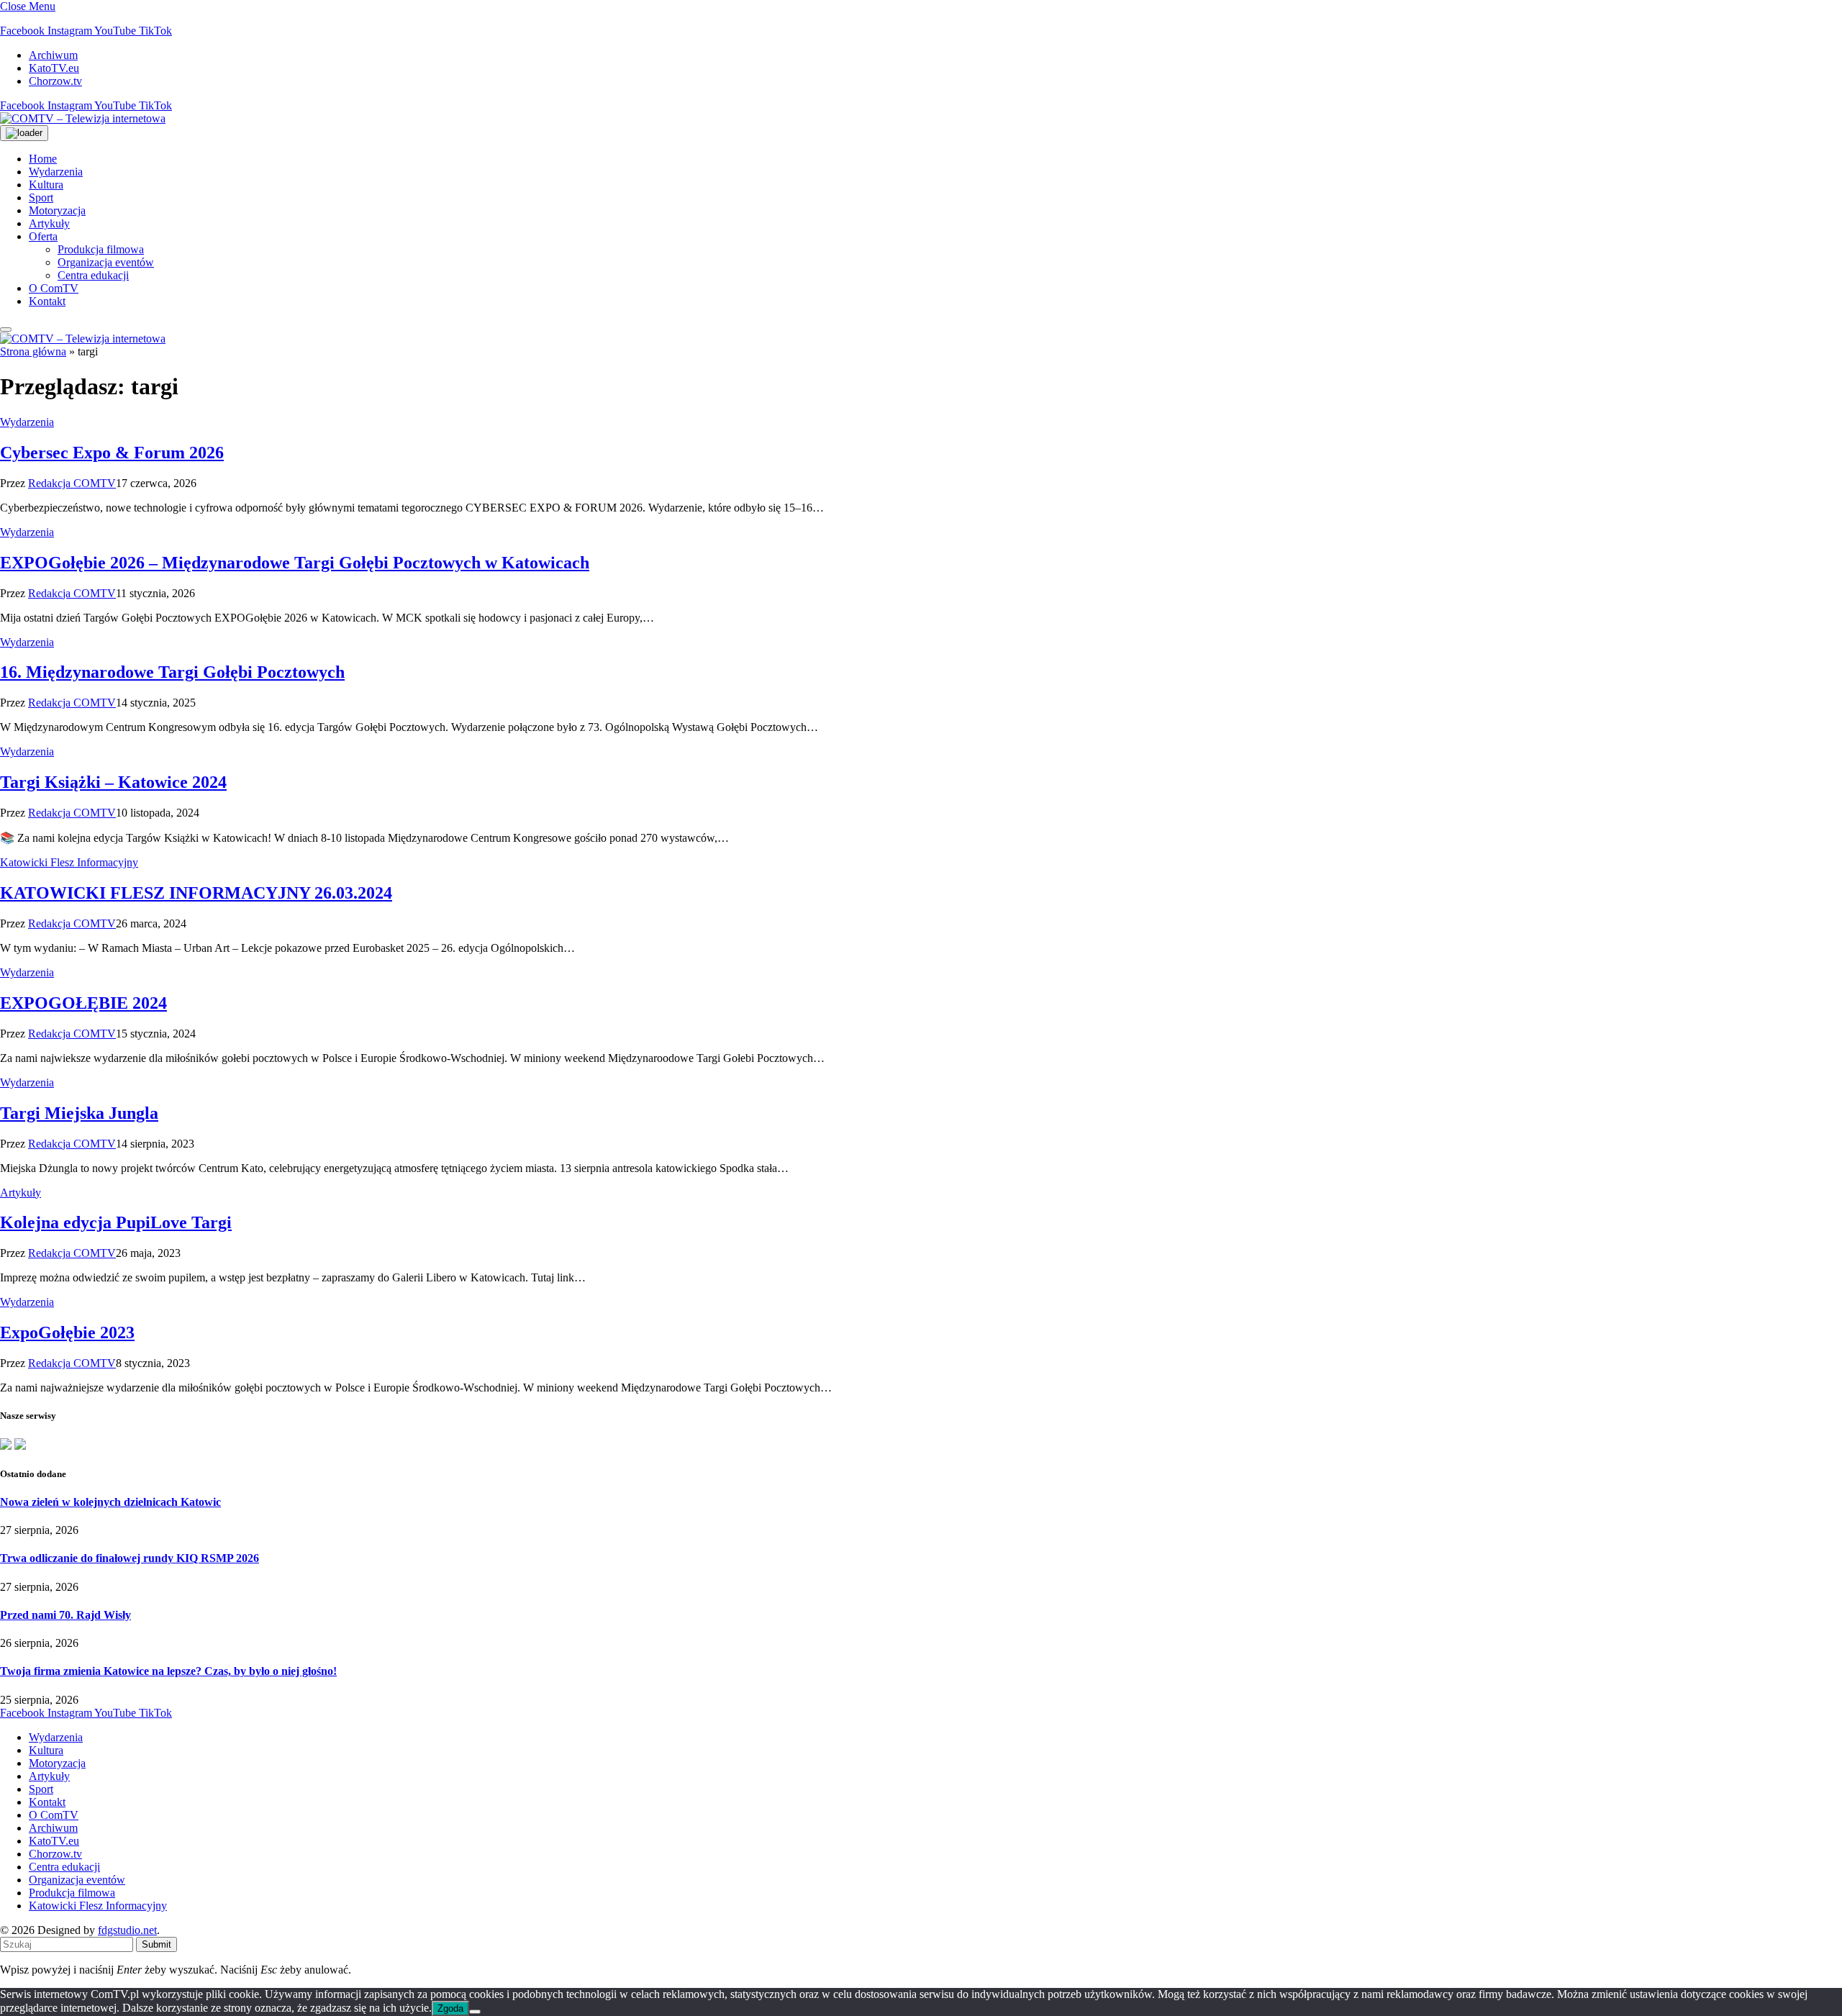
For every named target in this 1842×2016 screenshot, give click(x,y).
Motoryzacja (57, 210)
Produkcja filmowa (101, 249)
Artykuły (49, 223)
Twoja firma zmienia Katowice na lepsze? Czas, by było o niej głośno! (168, 1671)
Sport (41, 197)
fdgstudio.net (127, 1930)
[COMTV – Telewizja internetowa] (83, 118)
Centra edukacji (93, 275)
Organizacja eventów (106, 262)
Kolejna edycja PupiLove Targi (116, 1222)
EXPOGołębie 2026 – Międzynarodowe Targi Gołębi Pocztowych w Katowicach (295, 563)
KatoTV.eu (54, 68)
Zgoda (450, 2008)
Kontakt (47, 301)
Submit (156, 1944)
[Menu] (6, 330)
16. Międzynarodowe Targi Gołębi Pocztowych (172, 672)
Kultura (46, 185)
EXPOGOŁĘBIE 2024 (83, 1003)
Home (43, 159)
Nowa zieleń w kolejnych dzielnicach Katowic (110, 1502)
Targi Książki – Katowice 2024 (113, 782)
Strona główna (33, 351)
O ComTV (54, 288)
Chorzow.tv (55, 81)
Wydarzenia (56, 172)
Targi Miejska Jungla (79, 1113)
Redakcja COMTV (72, 483)
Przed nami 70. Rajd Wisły (65, 1615)
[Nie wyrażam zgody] (475, 2012)
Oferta (43, 236)
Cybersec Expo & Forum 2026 (112, 453)
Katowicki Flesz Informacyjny (69, 862)
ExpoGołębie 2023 (67, 1332)
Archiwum (53, 55)
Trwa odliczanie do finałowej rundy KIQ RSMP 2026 (130, 1558)
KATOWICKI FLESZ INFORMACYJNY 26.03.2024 (196, 893)
